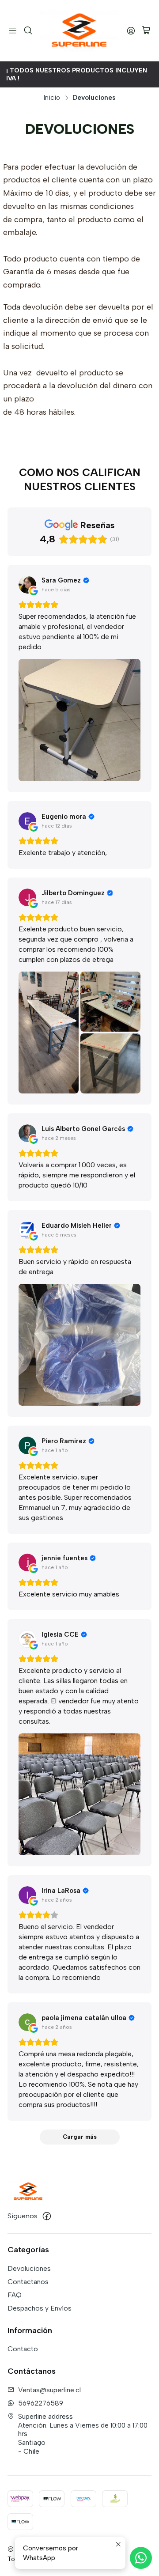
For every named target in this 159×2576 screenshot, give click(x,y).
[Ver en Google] (27, 585)
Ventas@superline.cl (49, 2390)
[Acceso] (131, 31)
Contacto (23, 2349)
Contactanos (28, 2282)
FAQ (15, 2295)
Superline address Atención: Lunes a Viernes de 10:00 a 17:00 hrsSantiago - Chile (83, 2434)
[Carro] (146, 31)
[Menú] (13, 31)
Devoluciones (29, 2268)
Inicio (52, 97)
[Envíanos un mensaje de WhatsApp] (141, 2558)
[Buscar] (28, 31)
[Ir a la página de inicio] (79, 31)
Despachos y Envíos (40, 2308)
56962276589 (41, 2403)
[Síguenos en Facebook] (47, 2216)
